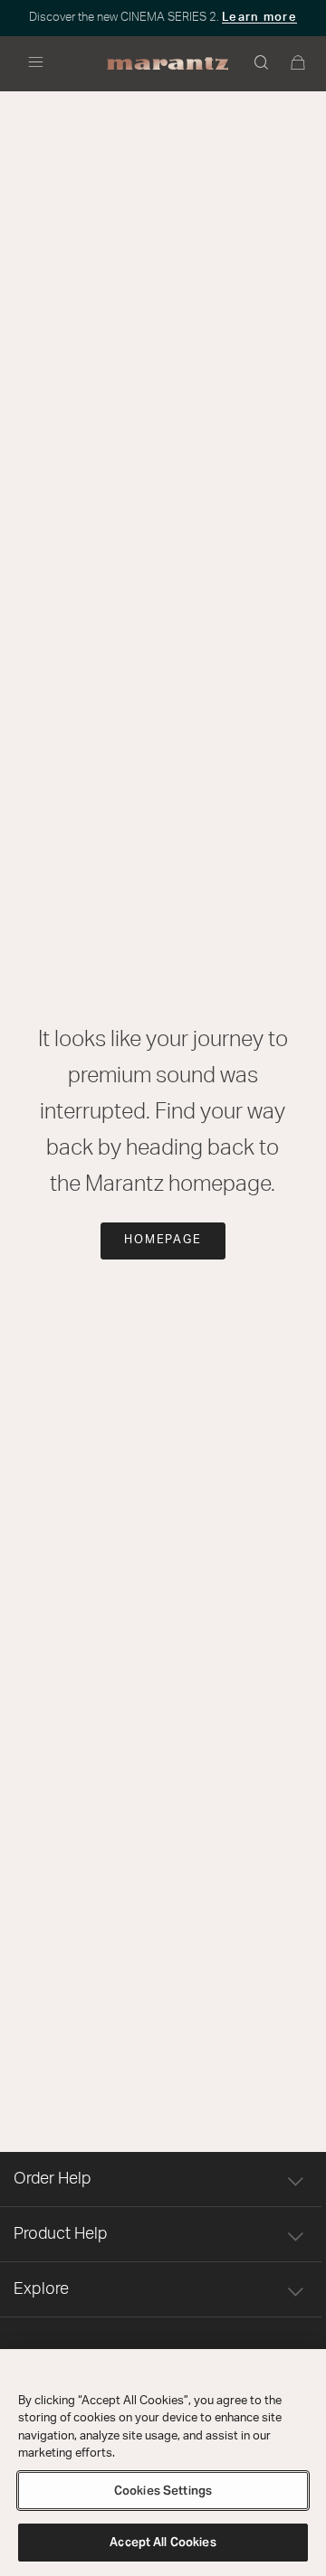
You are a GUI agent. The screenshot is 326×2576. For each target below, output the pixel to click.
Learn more (259, 18)
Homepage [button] (163, 1240)
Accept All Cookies (163, 2542)
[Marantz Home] (168, 64)
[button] (263, 64)
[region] (163, 2463)
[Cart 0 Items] (299, 64)
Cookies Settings (163, 2491)
